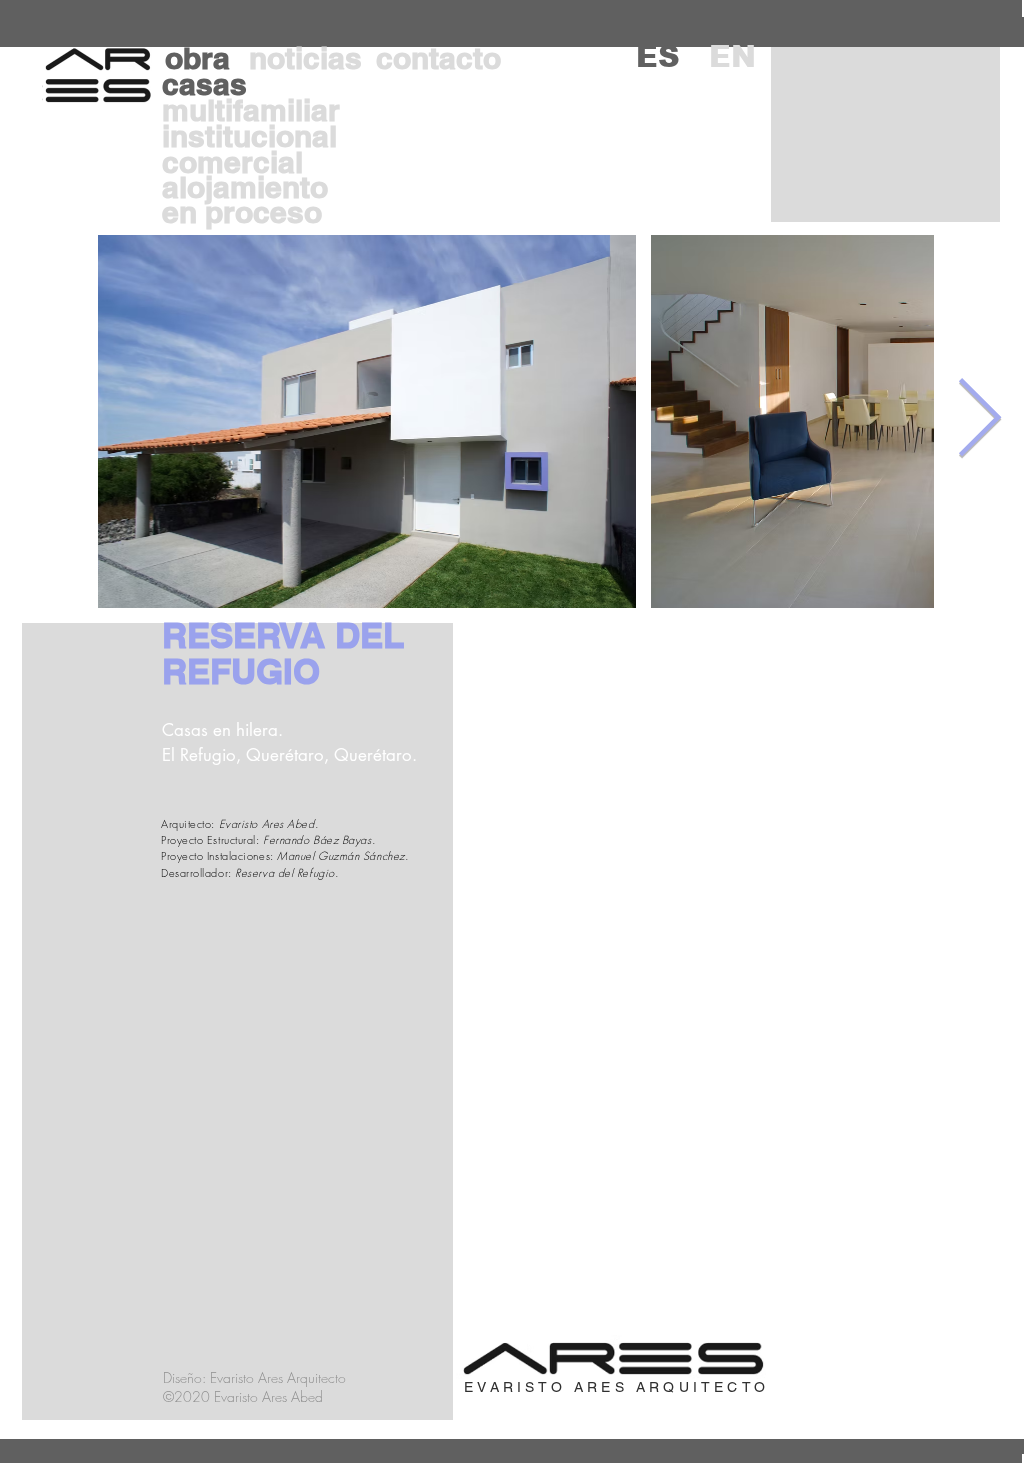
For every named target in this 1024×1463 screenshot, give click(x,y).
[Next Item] (979, 420)
